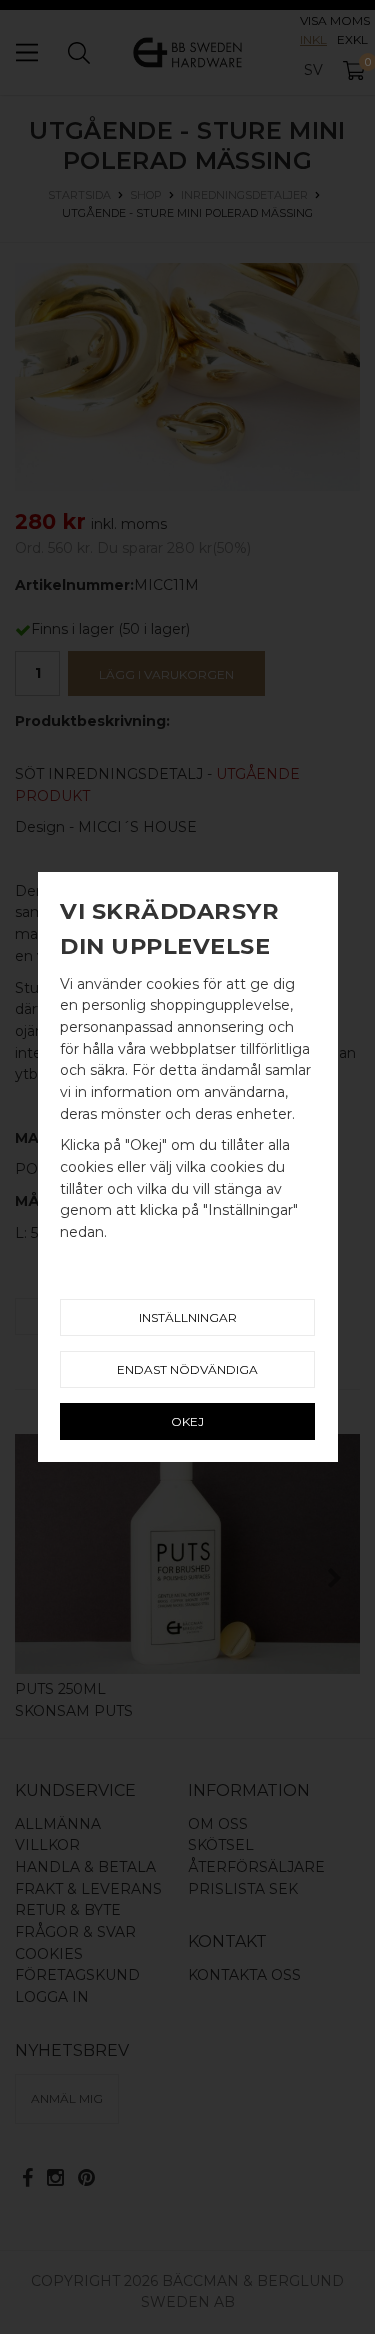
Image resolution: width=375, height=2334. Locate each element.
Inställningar (188, 1317)
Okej (187, 1421)
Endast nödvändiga (187, 1369)
